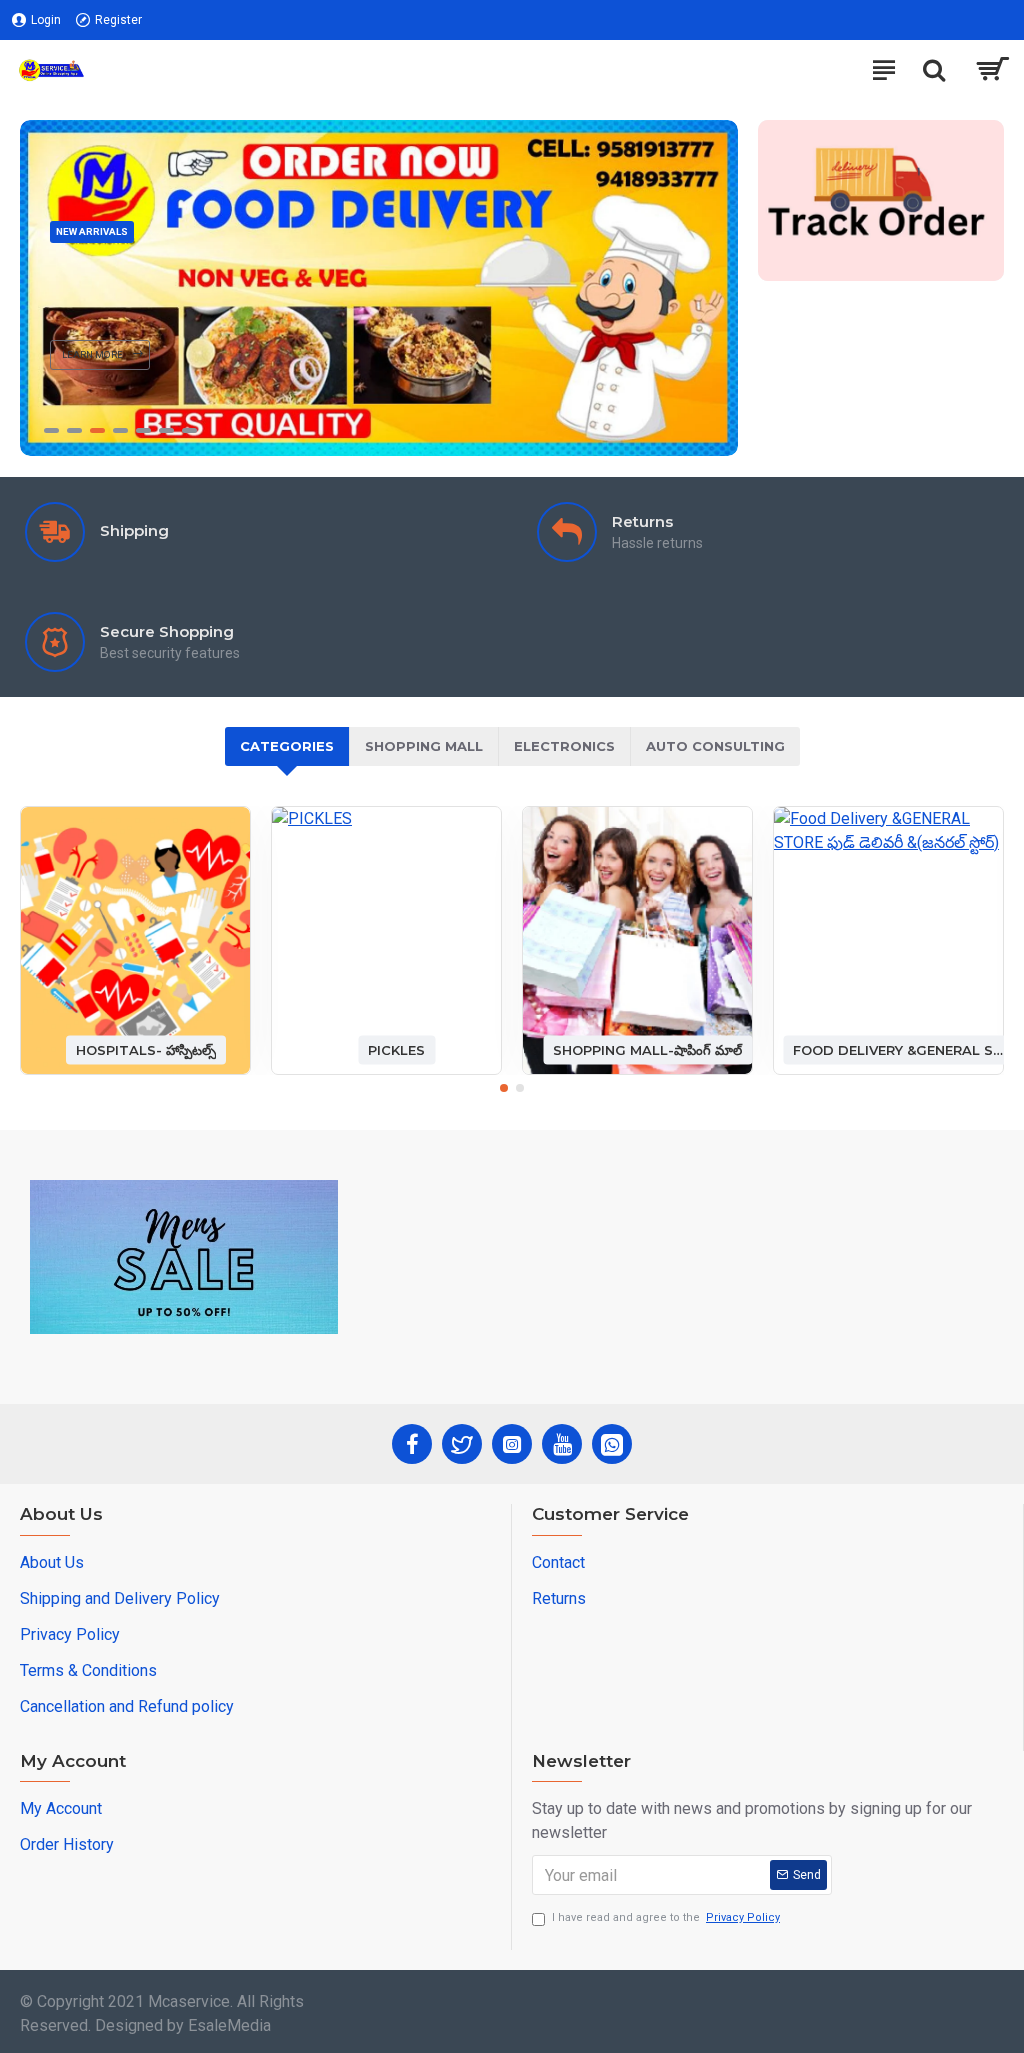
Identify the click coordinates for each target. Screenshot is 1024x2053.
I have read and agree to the (666, 1917)
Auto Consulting (715, 746)
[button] (504, 1088)
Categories (287, 746)
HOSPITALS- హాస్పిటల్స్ (146, 1049)
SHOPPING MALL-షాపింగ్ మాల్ (647, 1049)
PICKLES (396, 1049)
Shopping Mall (424, 746)
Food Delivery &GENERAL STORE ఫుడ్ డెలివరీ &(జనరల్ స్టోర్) (898, 1049)
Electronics (564, 746)
